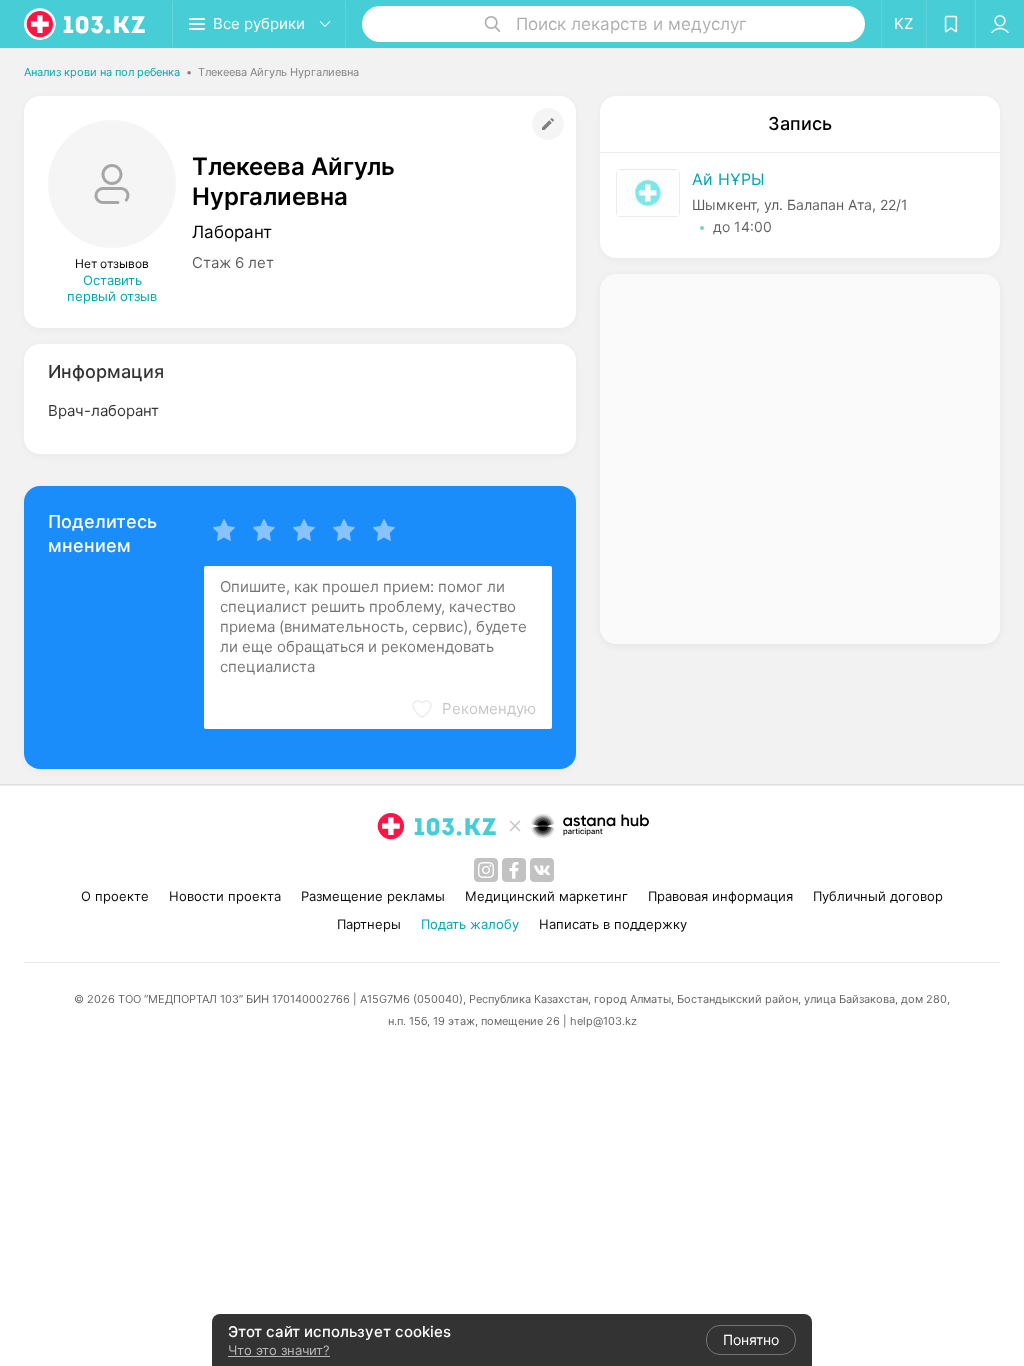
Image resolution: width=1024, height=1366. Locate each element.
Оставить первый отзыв (112, 288)
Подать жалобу (470, 924)
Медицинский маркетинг (546, 896)
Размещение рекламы (373, 896)
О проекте (115, 896)
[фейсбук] (514, 870)
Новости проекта (225, 896)
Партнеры (369, 924)
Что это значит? (279, 1350)
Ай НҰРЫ (728, 179)
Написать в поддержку (613, 924)
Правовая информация (720, 896)
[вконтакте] (542, 870)
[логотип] (86, 24)
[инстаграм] (486, 870)
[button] (473, 709)
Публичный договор (878, 896)
